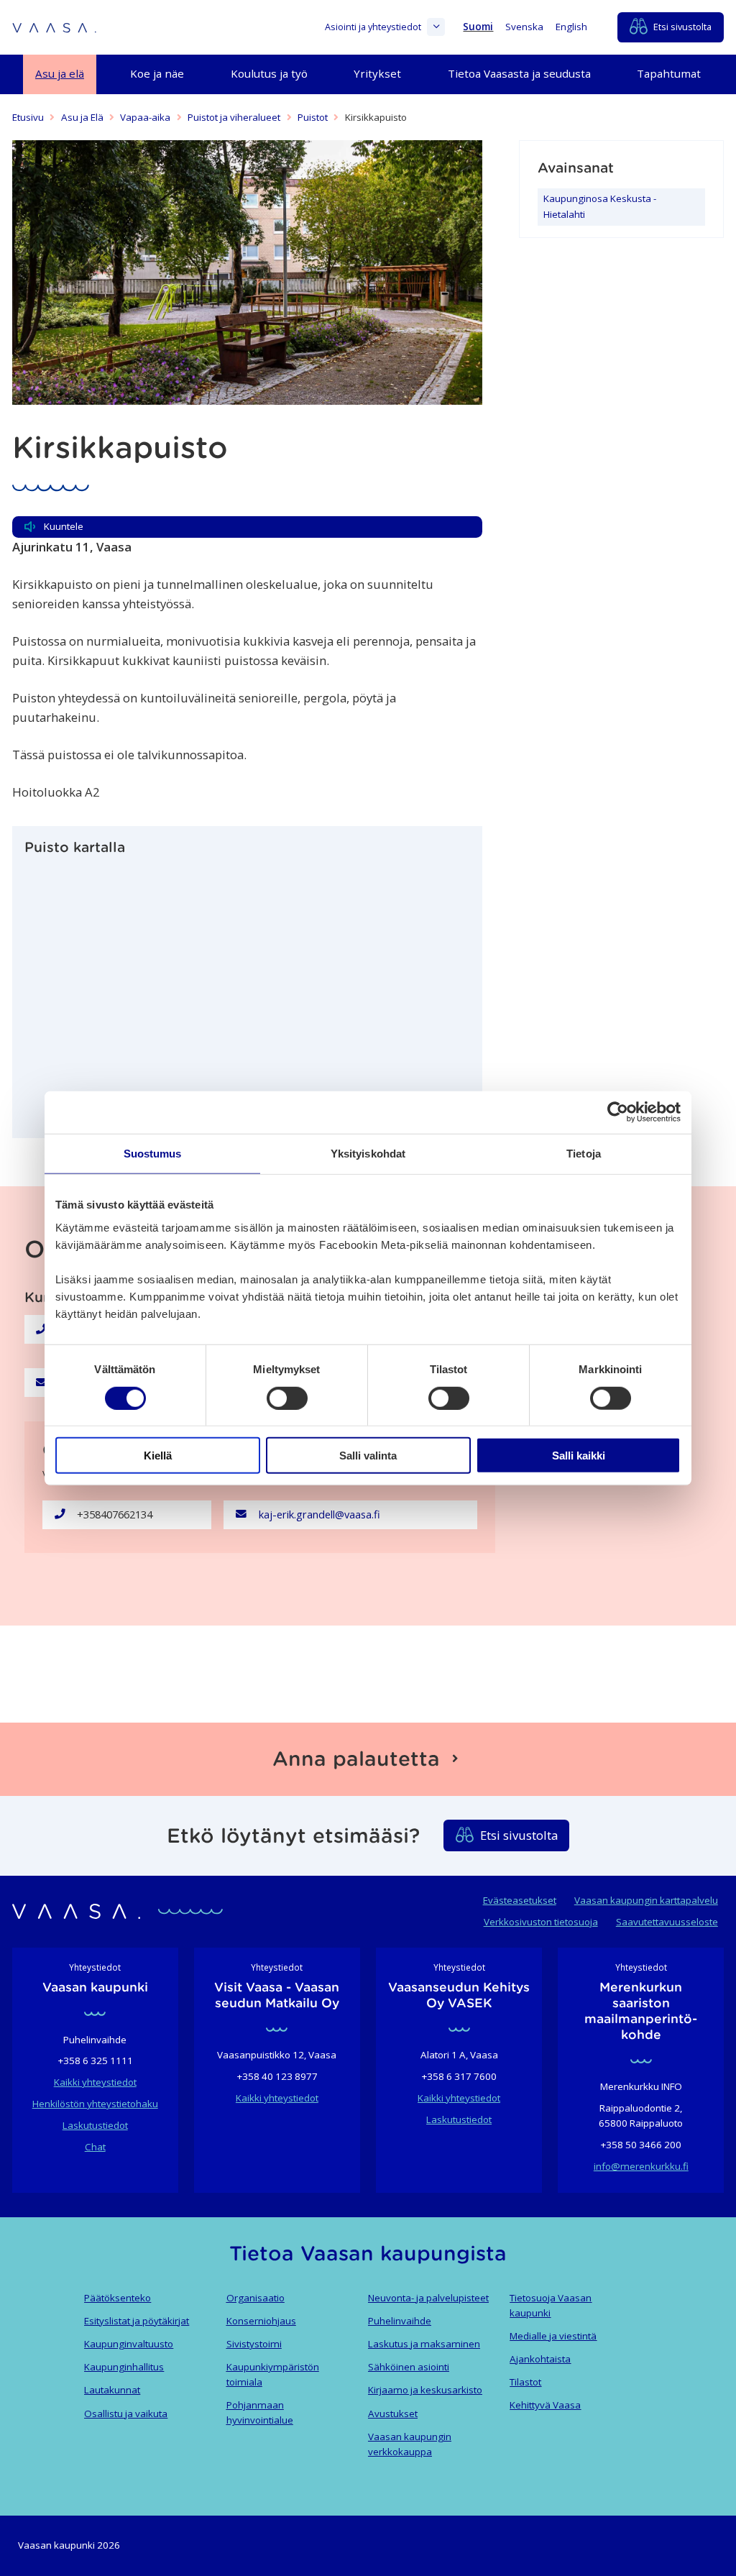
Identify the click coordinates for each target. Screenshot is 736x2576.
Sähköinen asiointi (409, 2367)
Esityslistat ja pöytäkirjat (137, 2321)
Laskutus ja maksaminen (424, 2344)
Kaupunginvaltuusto (129, 2344)
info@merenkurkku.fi (641, 2166)
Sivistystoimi (254, 2344)
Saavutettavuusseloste (667, 1922)
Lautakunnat (112, 2390)
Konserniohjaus (261, 2321)
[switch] (287, 1398)
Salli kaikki (579, 1456)
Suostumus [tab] (153, 1154)
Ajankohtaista (540, 2359)
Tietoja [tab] (584, 1154)
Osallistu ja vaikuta (126, 2414)
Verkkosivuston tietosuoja (541, 1922)
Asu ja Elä (82, 117)
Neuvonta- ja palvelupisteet (428, 2298)
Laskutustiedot (95, 2125)
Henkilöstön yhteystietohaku (95, 2104)
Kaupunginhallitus (124, 2367)
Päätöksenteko (118, 2298)
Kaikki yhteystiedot (95, 2082)
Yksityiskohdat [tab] (368, 1154)
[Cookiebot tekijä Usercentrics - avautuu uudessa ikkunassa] (618, 1112)
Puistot (313, 117)
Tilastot (525, 2382)
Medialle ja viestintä (553, 2336)
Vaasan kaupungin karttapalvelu (646, 1900)
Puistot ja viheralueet (234, 117)
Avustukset (393, 2414)
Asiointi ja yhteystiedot (373, 27)
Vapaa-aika (145, 117)
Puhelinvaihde (400, 2321)
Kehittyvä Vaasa (545, 2405)
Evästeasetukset (520, 1900)
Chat (95, 2147)
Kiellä (158, 1456)
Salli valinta (368, 1456)
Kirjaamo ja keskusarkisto (425, 2390)
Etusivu (28, 117)
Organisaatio (256, 2298)
